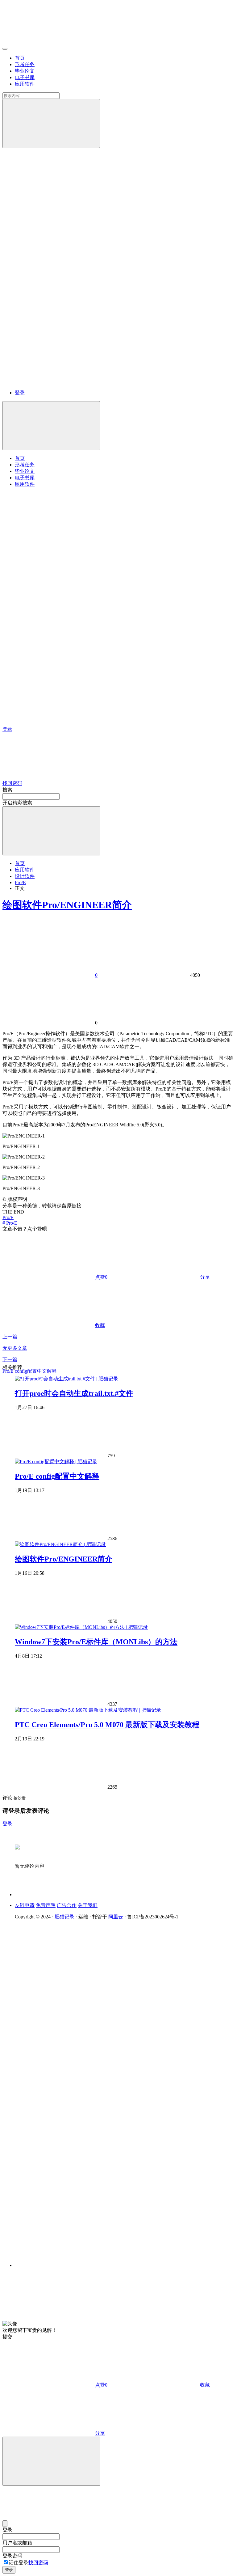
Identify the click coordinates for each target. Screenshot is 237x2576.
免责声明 (46, 1905)
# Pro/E (10, 1223)
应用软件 (25, 84)
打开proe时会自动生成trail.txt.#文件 (74, 1393)
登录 (20, 393)
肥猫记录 (64, 1917)
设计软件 (25, 876)
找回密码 (38, 2563)
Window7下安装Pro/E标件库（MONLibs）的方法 (96, 1642)
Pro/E (20, 882)
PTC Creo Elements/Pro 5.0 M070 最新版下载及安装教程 (107, 1725)
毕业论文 (25, 71)
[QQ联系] (100, 2089)
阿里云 (116, 1917)
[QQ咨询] (49, 2318)
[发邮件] (100, 2260)
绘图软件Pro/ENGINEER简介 (67, 905)
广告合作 (67, 1905)
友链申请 (25, 1905)
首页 (20, 58)
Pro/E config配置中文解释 (57, 1476)
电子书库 (25, 77)
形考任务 (25, 64)
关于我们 (88, 1905)
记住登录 (19, 2563)
